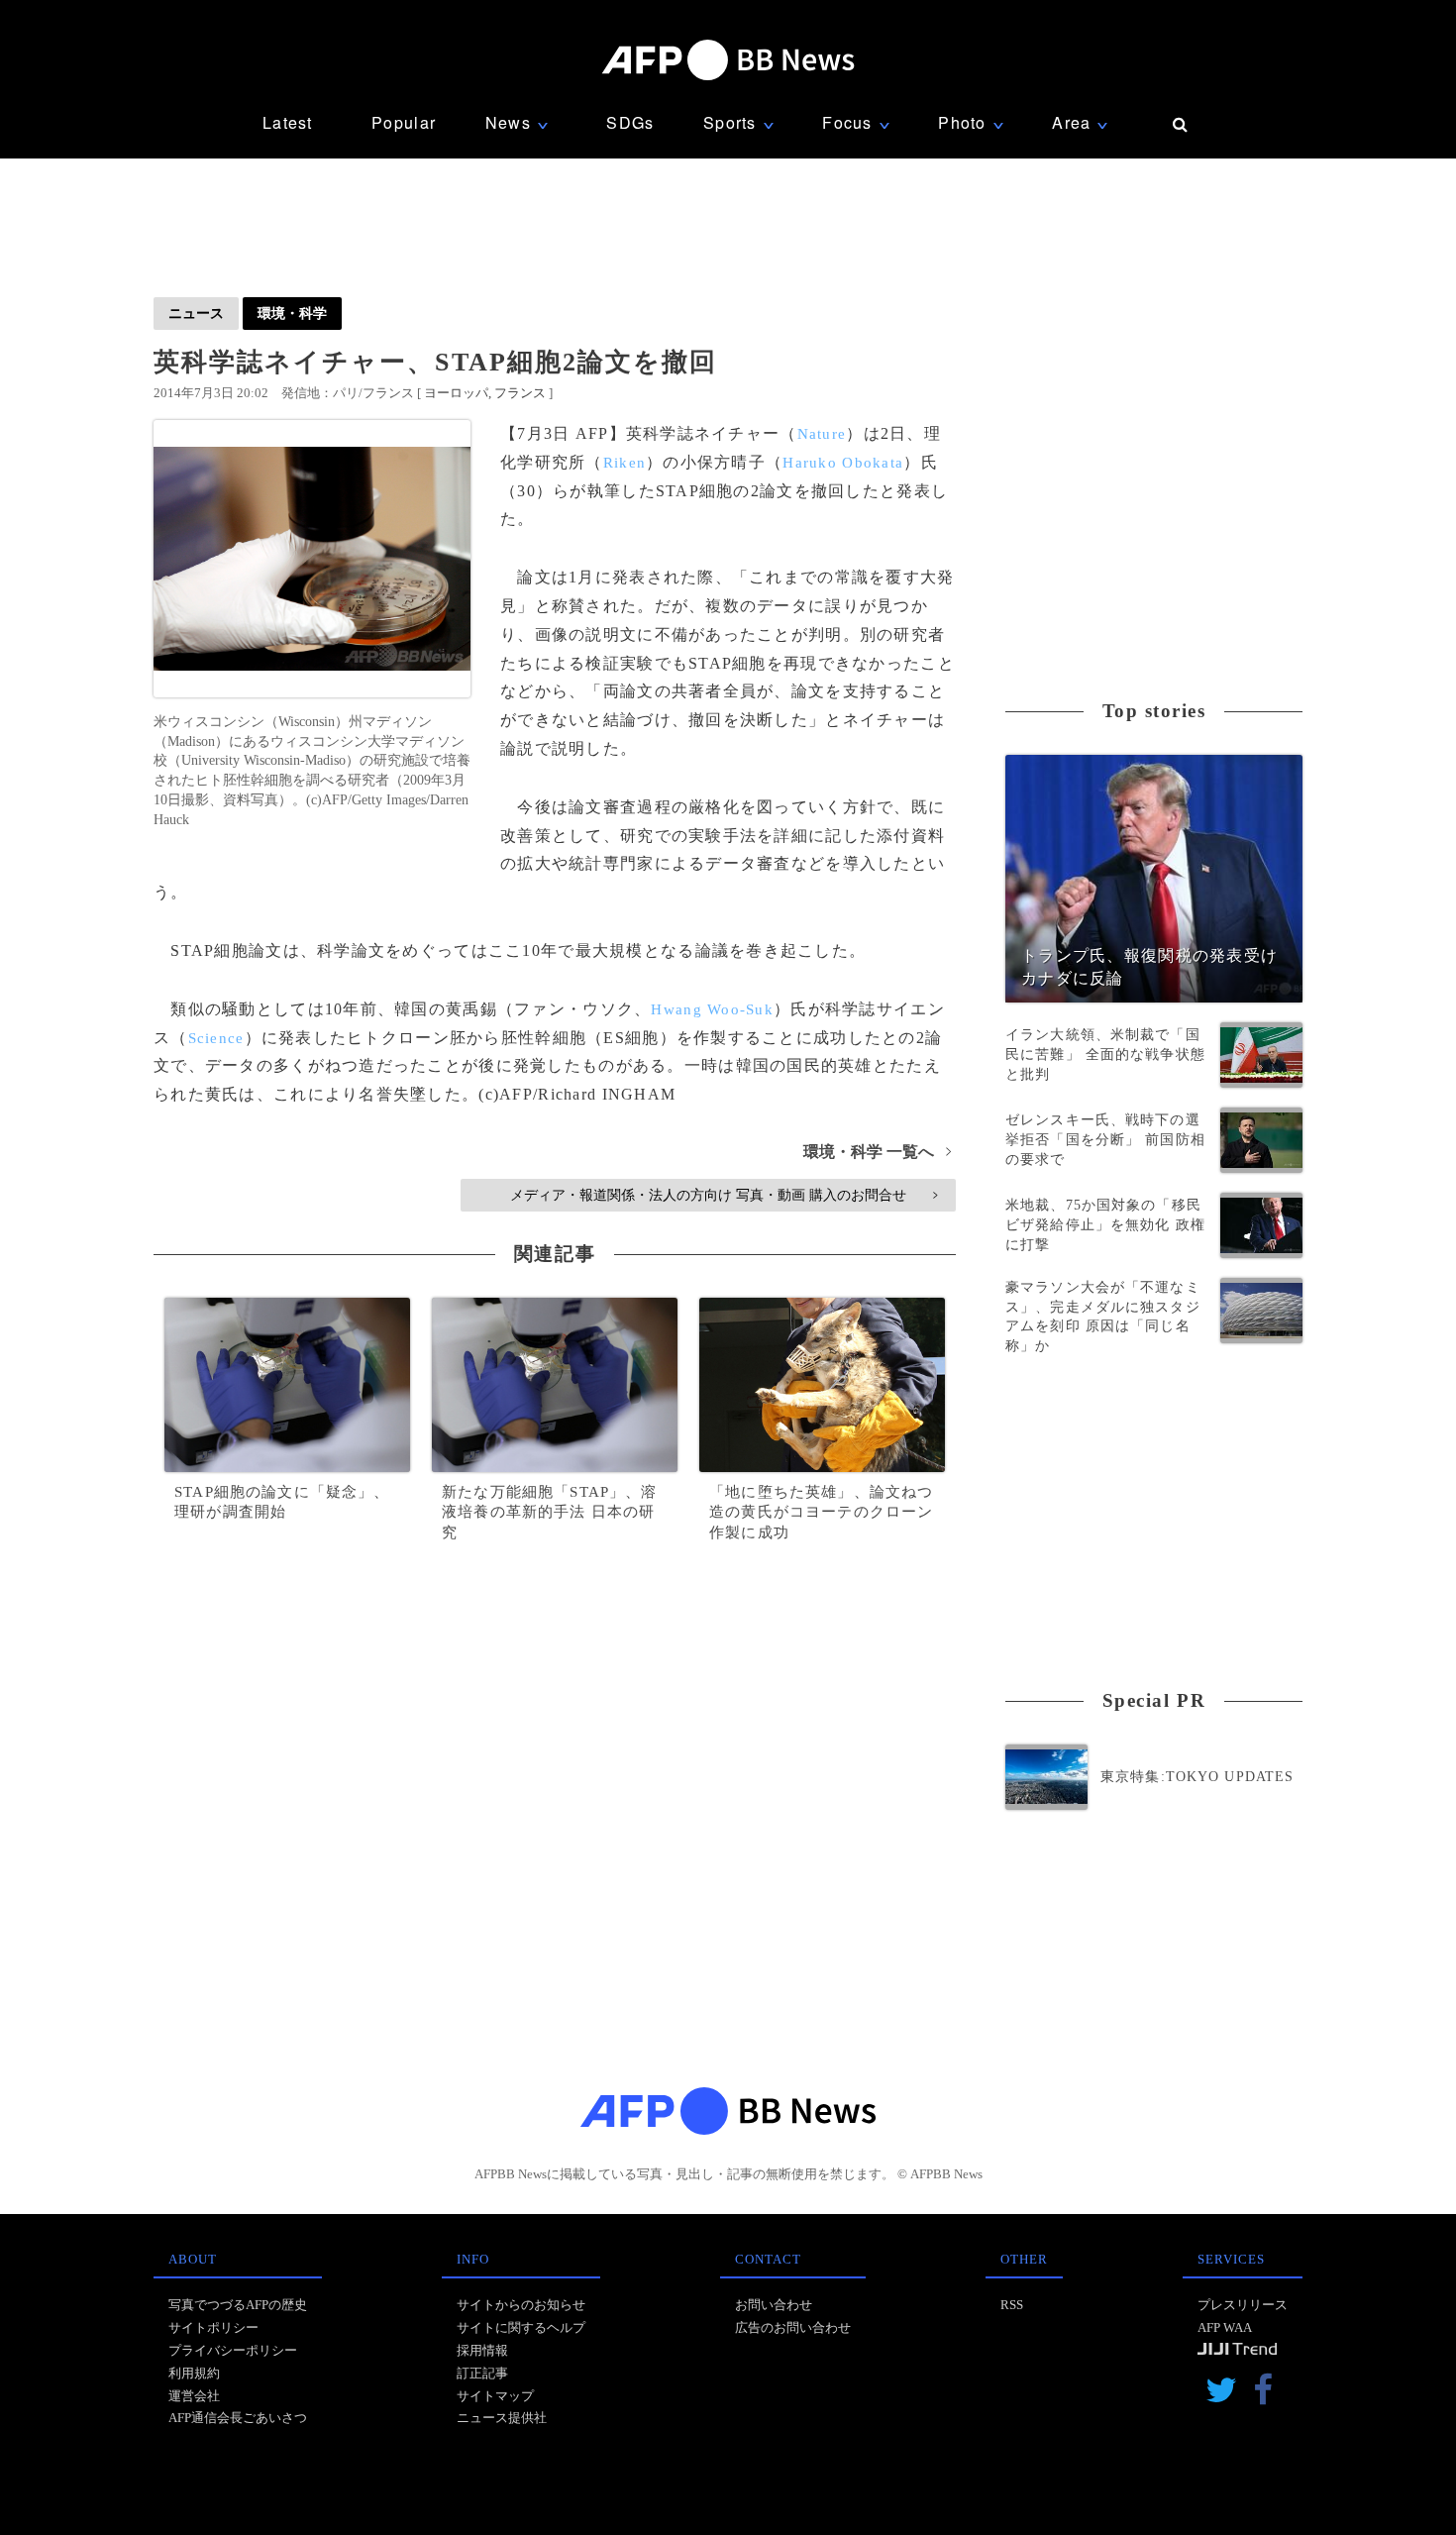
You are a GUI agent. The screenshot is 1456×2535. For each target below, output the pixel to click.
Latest (288, 122)
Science (216, 1038)
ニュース (196, 313)
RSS (1012, 2305)
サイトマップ (495, 2396)
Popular (404, 122)
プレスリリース (1243, 2305)
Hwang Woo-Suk (712, 1009)
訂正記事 (482, 2373)
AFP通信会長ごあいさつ (238, 2418)
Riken (624, 463)
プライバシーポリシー (233, 2350)
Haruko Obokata (843, 463)
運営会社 (194, 2396)
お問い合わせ (774, 2305)
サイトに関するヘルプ (521, 2327)
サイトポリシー (213, 2327)
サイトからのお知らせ (521, 2305)
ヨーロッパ (456, 393)
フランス (520, 393)
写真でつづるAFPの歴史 (238, 2305)
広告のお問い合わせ (793, 2327)
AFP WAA (1225, 2327)
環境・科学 (292, 313)
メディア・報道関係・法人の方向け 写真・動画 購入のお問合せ (724, 1195)
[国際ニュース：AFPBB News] (728, 60)
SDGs (630, 122)
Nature (822, 434)
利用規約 (194, 2373)
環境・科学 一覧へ (877, 1152)
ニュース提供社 (502, 2418)
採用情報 (482, 2350)
